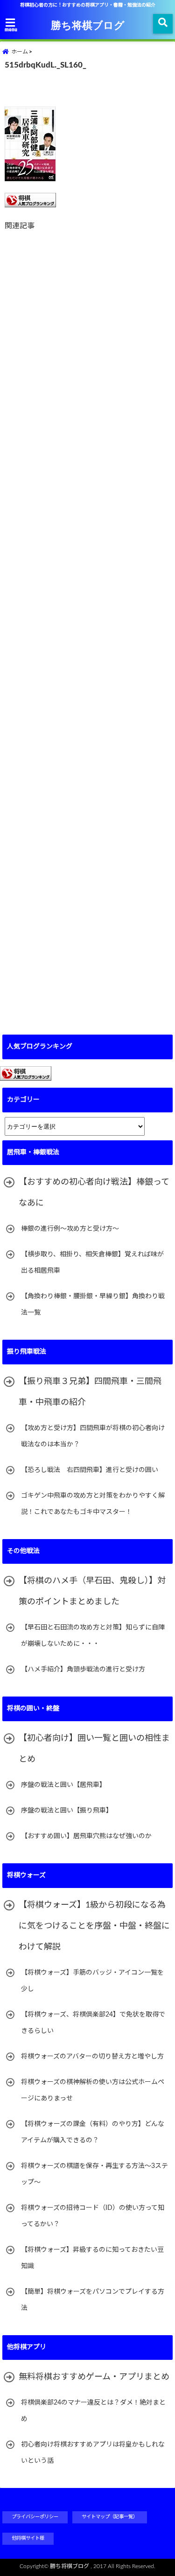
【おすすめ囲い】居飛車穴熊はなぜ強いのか (86, 1836)
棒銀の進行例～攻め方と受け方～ (70, 1229)
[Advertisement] (87, 627)
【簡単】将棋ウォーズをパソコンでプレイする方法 (93, 2300)
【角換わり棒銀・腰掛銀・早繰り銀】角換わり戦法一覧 (93, 1305)
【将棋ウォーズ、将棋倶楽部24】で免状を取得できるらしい (93, 2023)
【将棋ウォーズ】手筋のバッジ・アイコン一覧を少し (92, 1981)
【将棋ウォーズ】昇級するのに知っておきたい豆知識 (92, 2258)
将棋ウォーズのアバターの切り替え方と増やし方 (92, 2057)
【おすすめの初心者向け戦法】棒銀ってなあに (94, 1193)
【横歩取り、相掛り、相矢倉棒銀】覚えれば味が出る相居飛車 (92, 1263)
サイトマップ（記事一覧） (110, 2517)
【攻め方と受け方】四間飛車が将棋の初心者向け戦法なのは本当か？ (93, 1436)
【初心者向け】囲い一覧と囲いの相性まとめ (94, 1749)
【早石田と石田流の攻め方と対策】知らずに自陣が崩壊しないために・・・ (93, 1636)
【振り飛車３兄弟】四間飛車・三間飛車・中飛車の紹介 (90, 1392)
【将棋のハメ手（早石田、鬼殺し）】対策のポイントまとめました (92, 1591)
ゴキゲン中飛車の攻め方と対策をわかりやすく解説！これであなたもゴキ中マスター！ (93, 1504)
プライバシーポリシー (35, 2517)
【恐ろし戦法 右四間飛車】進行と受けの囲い (90, 1470)
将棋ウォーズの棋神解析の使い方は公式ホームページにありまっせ (93, 2090)
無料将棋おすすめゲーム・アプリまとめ (94, 2377)
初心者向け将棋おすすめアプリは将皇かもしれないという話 (93, 2453)
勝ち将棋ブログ (88, 25)
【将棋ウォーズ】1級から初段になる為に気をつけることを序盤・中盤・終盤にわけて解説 (94, 1926)
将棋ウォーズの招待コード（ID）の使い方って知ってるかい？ (93, 2216)
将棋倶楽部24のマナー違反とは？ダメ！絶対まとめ (93, 2411)
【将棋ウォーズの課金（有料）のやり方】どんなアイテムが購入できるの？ (93, 2132)
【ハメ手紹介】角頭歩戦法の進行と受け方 (83, 1670)
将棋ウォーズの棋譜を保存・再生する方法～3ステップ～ (94, 2174)
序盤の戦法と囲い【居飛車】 (63, 1785)
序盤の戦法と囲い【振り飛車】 (67, 1811)
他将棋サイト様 (28, 2538)
